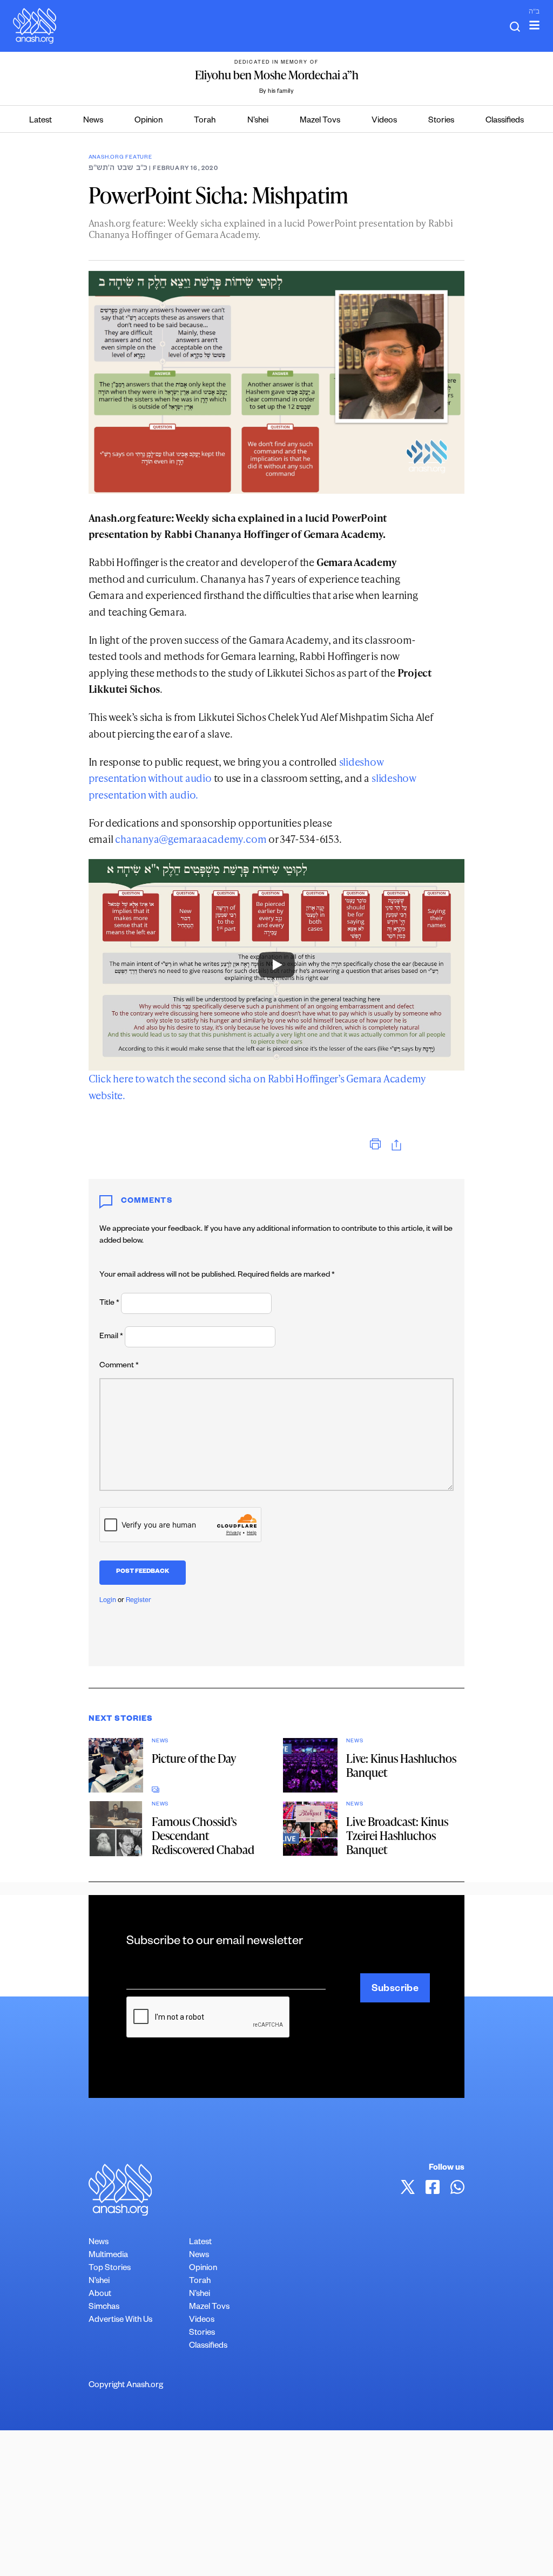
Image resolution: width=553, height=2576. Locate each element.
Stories (441, 121)
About (100, 2295)
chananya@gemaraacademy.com (191, 839)
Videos (384, 121)
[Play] (276, 965)
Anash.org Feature (120, 158)
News (93, 121)
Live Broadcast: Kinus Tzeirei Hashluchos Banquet (397, 1835)
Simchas (104, 2308)
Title (109, 1304)
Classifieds (505, 121)
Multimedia (108, 2256)
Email (111, 1337)
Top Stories (110, 2269)
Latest (41, 121)
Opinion (149, 121)
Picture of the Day (194, 1758)
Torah (205, 121)
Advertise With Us (120, 2321)
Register (139, 1601)
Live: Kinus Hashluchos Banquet (401, 1765)
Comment (119, 1366)
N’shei (258, 121)
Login (108, 1601)
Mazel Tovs (320, 121)
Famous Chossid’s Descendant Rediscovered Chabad (203, 1835)
